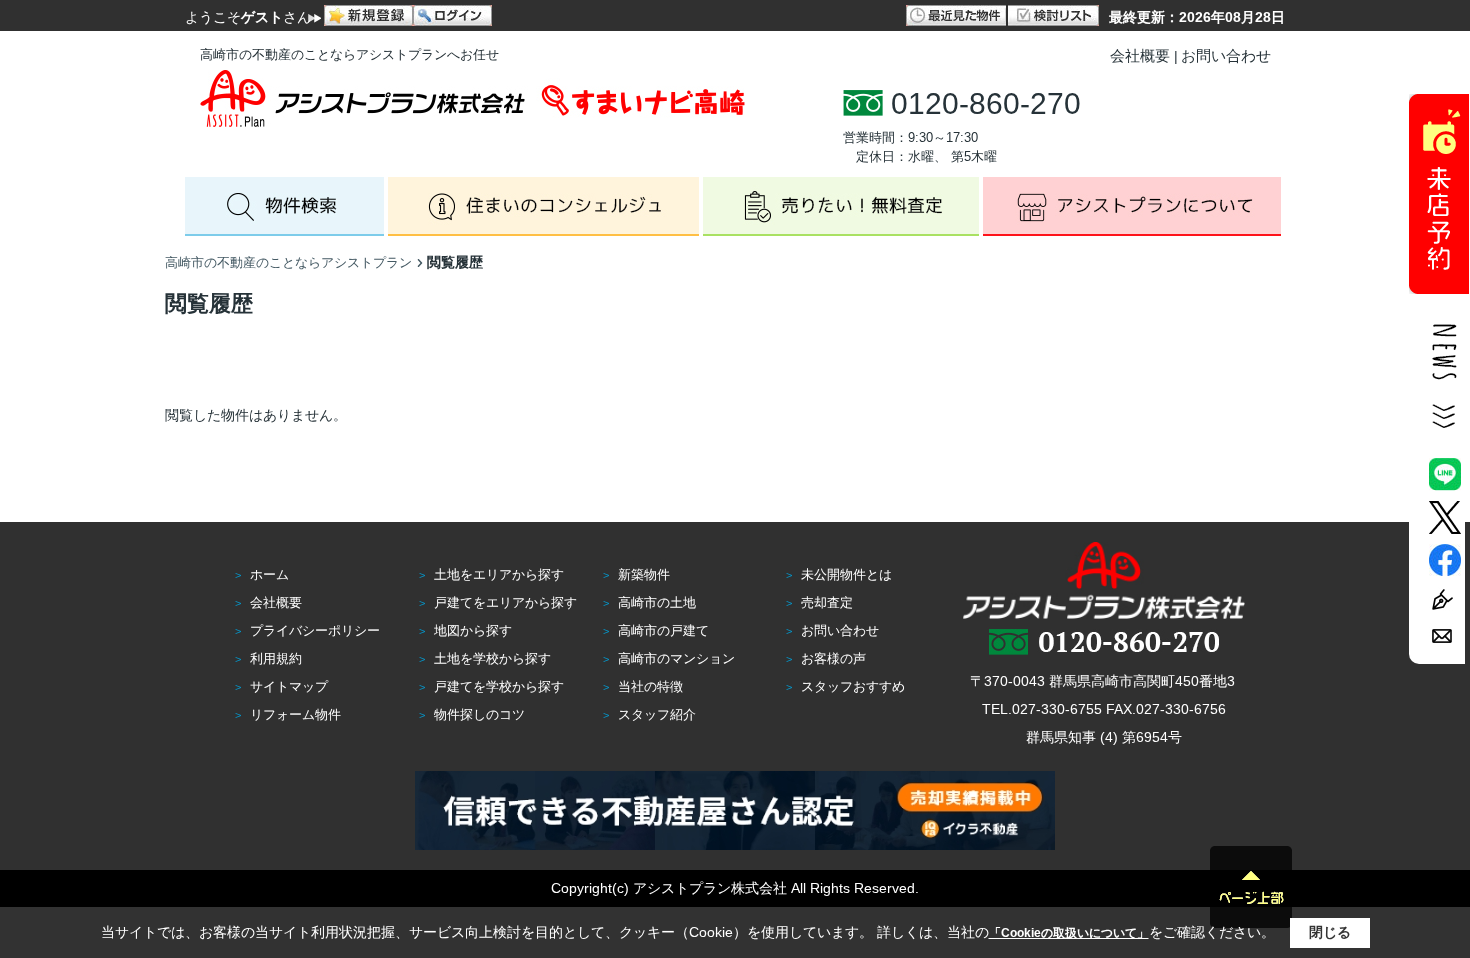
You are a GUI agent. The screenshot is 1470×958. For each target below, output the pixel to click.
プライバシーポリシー (315, 630)
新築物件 (644, 574)
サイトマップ (289, 686)
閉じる (1330, 932)
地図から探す (473, 630)
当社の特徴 (650, 686)
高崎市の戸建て (663, 630)
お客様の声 (833, 658)
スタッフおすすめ (853, 686)
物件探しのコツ (479, 714)
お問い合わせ (1226, 55)
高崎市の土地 (657, 602)
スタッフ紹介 (657, 714)
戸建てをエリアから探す (505, 602)
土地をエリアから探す (499, 574)
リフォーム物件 (295, 714)
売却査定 (827, 602)
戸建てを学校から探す (499, 686)
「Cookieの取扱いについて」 (1069, 933)
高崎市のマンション (676, 658)
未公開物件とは (846, 574)
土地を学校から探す (492, 658)
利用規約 (276, 658)
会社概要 (1140, 55)
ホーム (269, 574)
